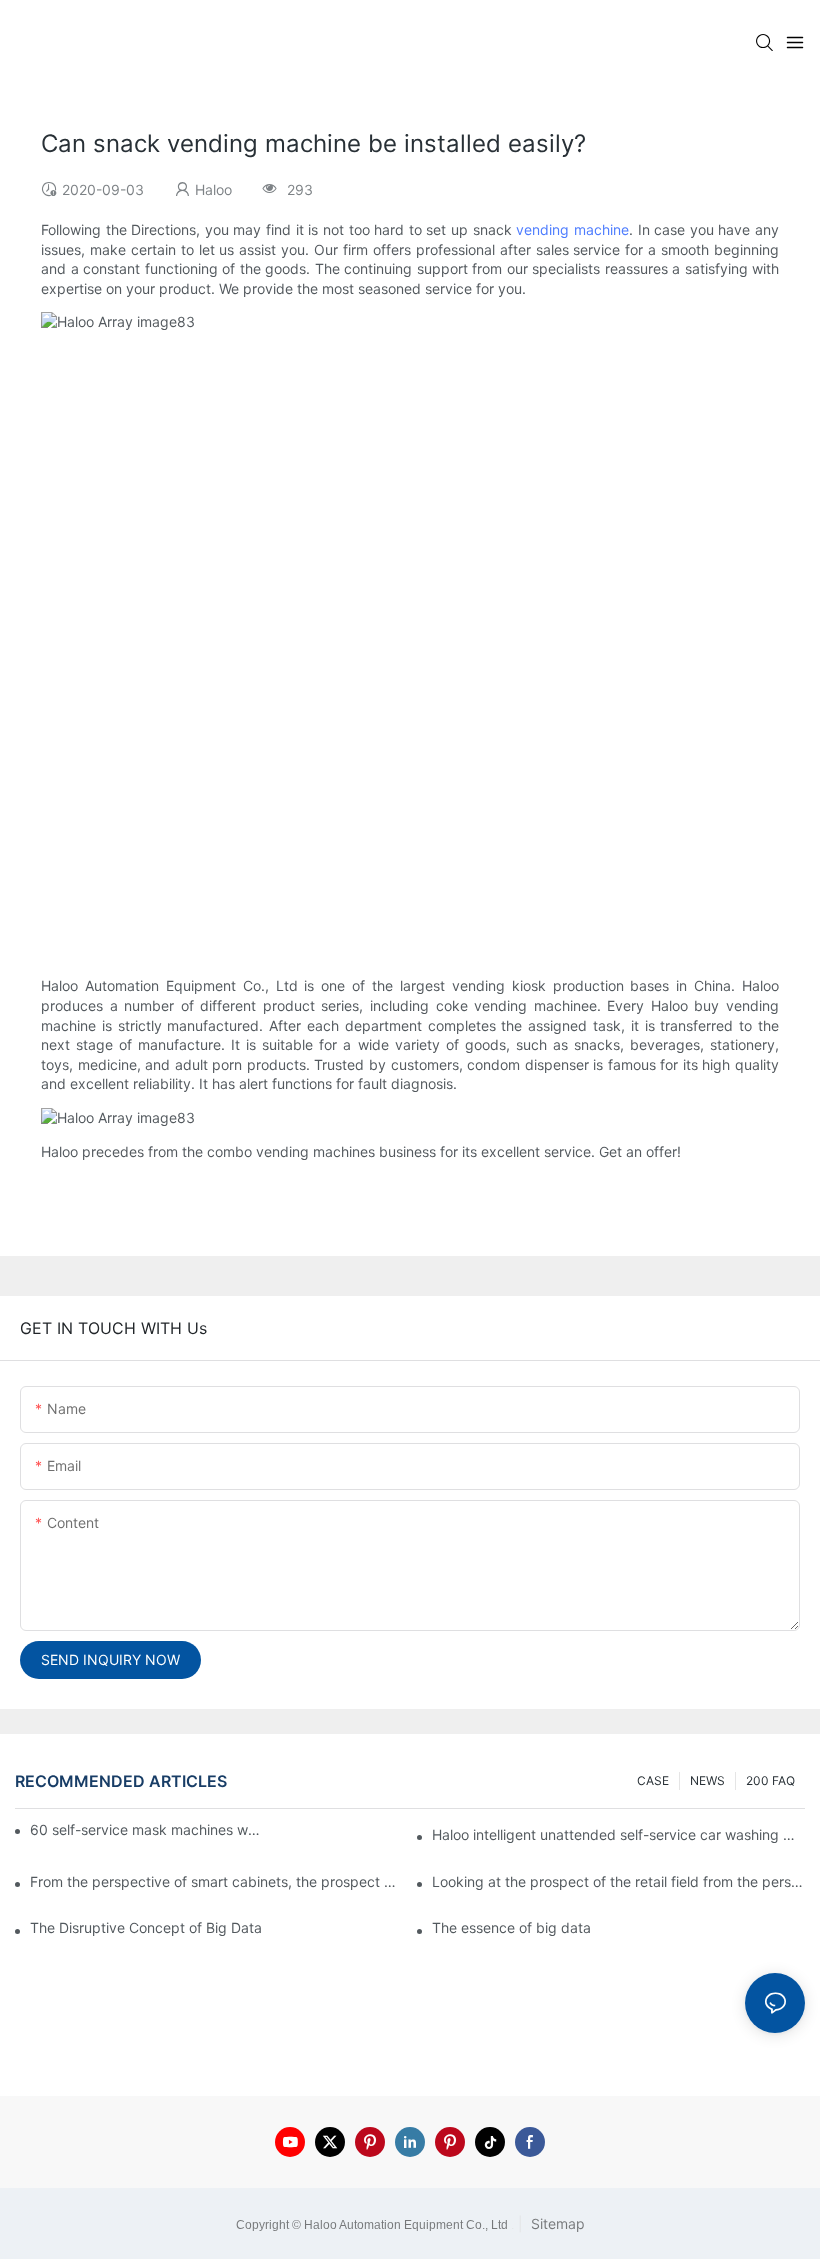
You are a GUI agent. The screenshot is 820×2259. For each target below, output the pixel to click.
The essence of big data (511, 1927)
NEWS (707, 1780)
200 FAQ (770, 1780)
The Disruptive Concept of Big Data (146, 1927)
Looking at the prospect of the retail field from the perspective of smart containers (618, 1881)
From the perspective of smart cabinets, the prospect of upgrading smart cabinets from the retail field (216, 1881)
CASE (653, 1780)
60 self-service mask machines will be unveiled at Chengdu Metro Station (146, 1829)
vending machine (572, 229)
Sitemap (556, 2223)
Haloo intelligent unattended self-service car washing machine (618, 1834)
